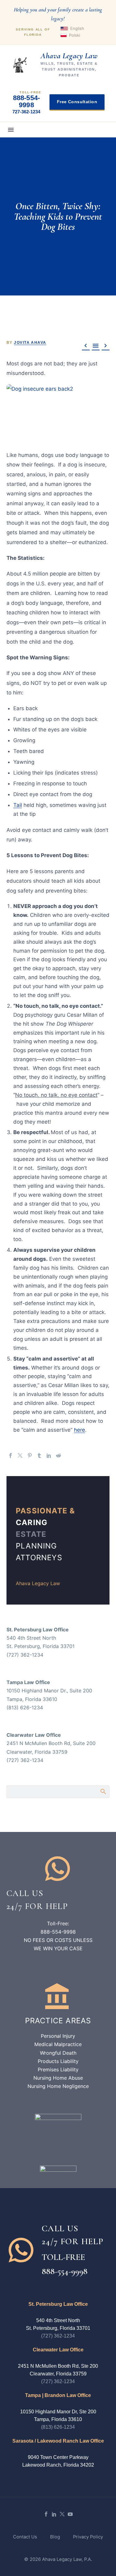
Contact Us (25, 2537)
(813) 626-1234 (58, 2427)
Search (103, 1791)
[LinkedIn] (49, 1455)
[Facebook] (11, 1455)
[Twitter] (20, 1455)
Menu (11, 130)
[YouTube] (70, 2514)
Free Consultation (77, 102)
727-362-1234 (26, 112)
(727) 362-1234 (58, 2336)
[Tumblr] (39, 1455)
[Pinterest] (30, 1455)
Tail (18, 805)
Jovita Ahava (30, 343)
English (77, 28)
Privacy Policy (88, 2537)
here (79, 1430)
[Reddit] (58, 1455)
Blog (55, 2537)
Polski (75, 35)
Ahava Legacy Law (38, 1583)
